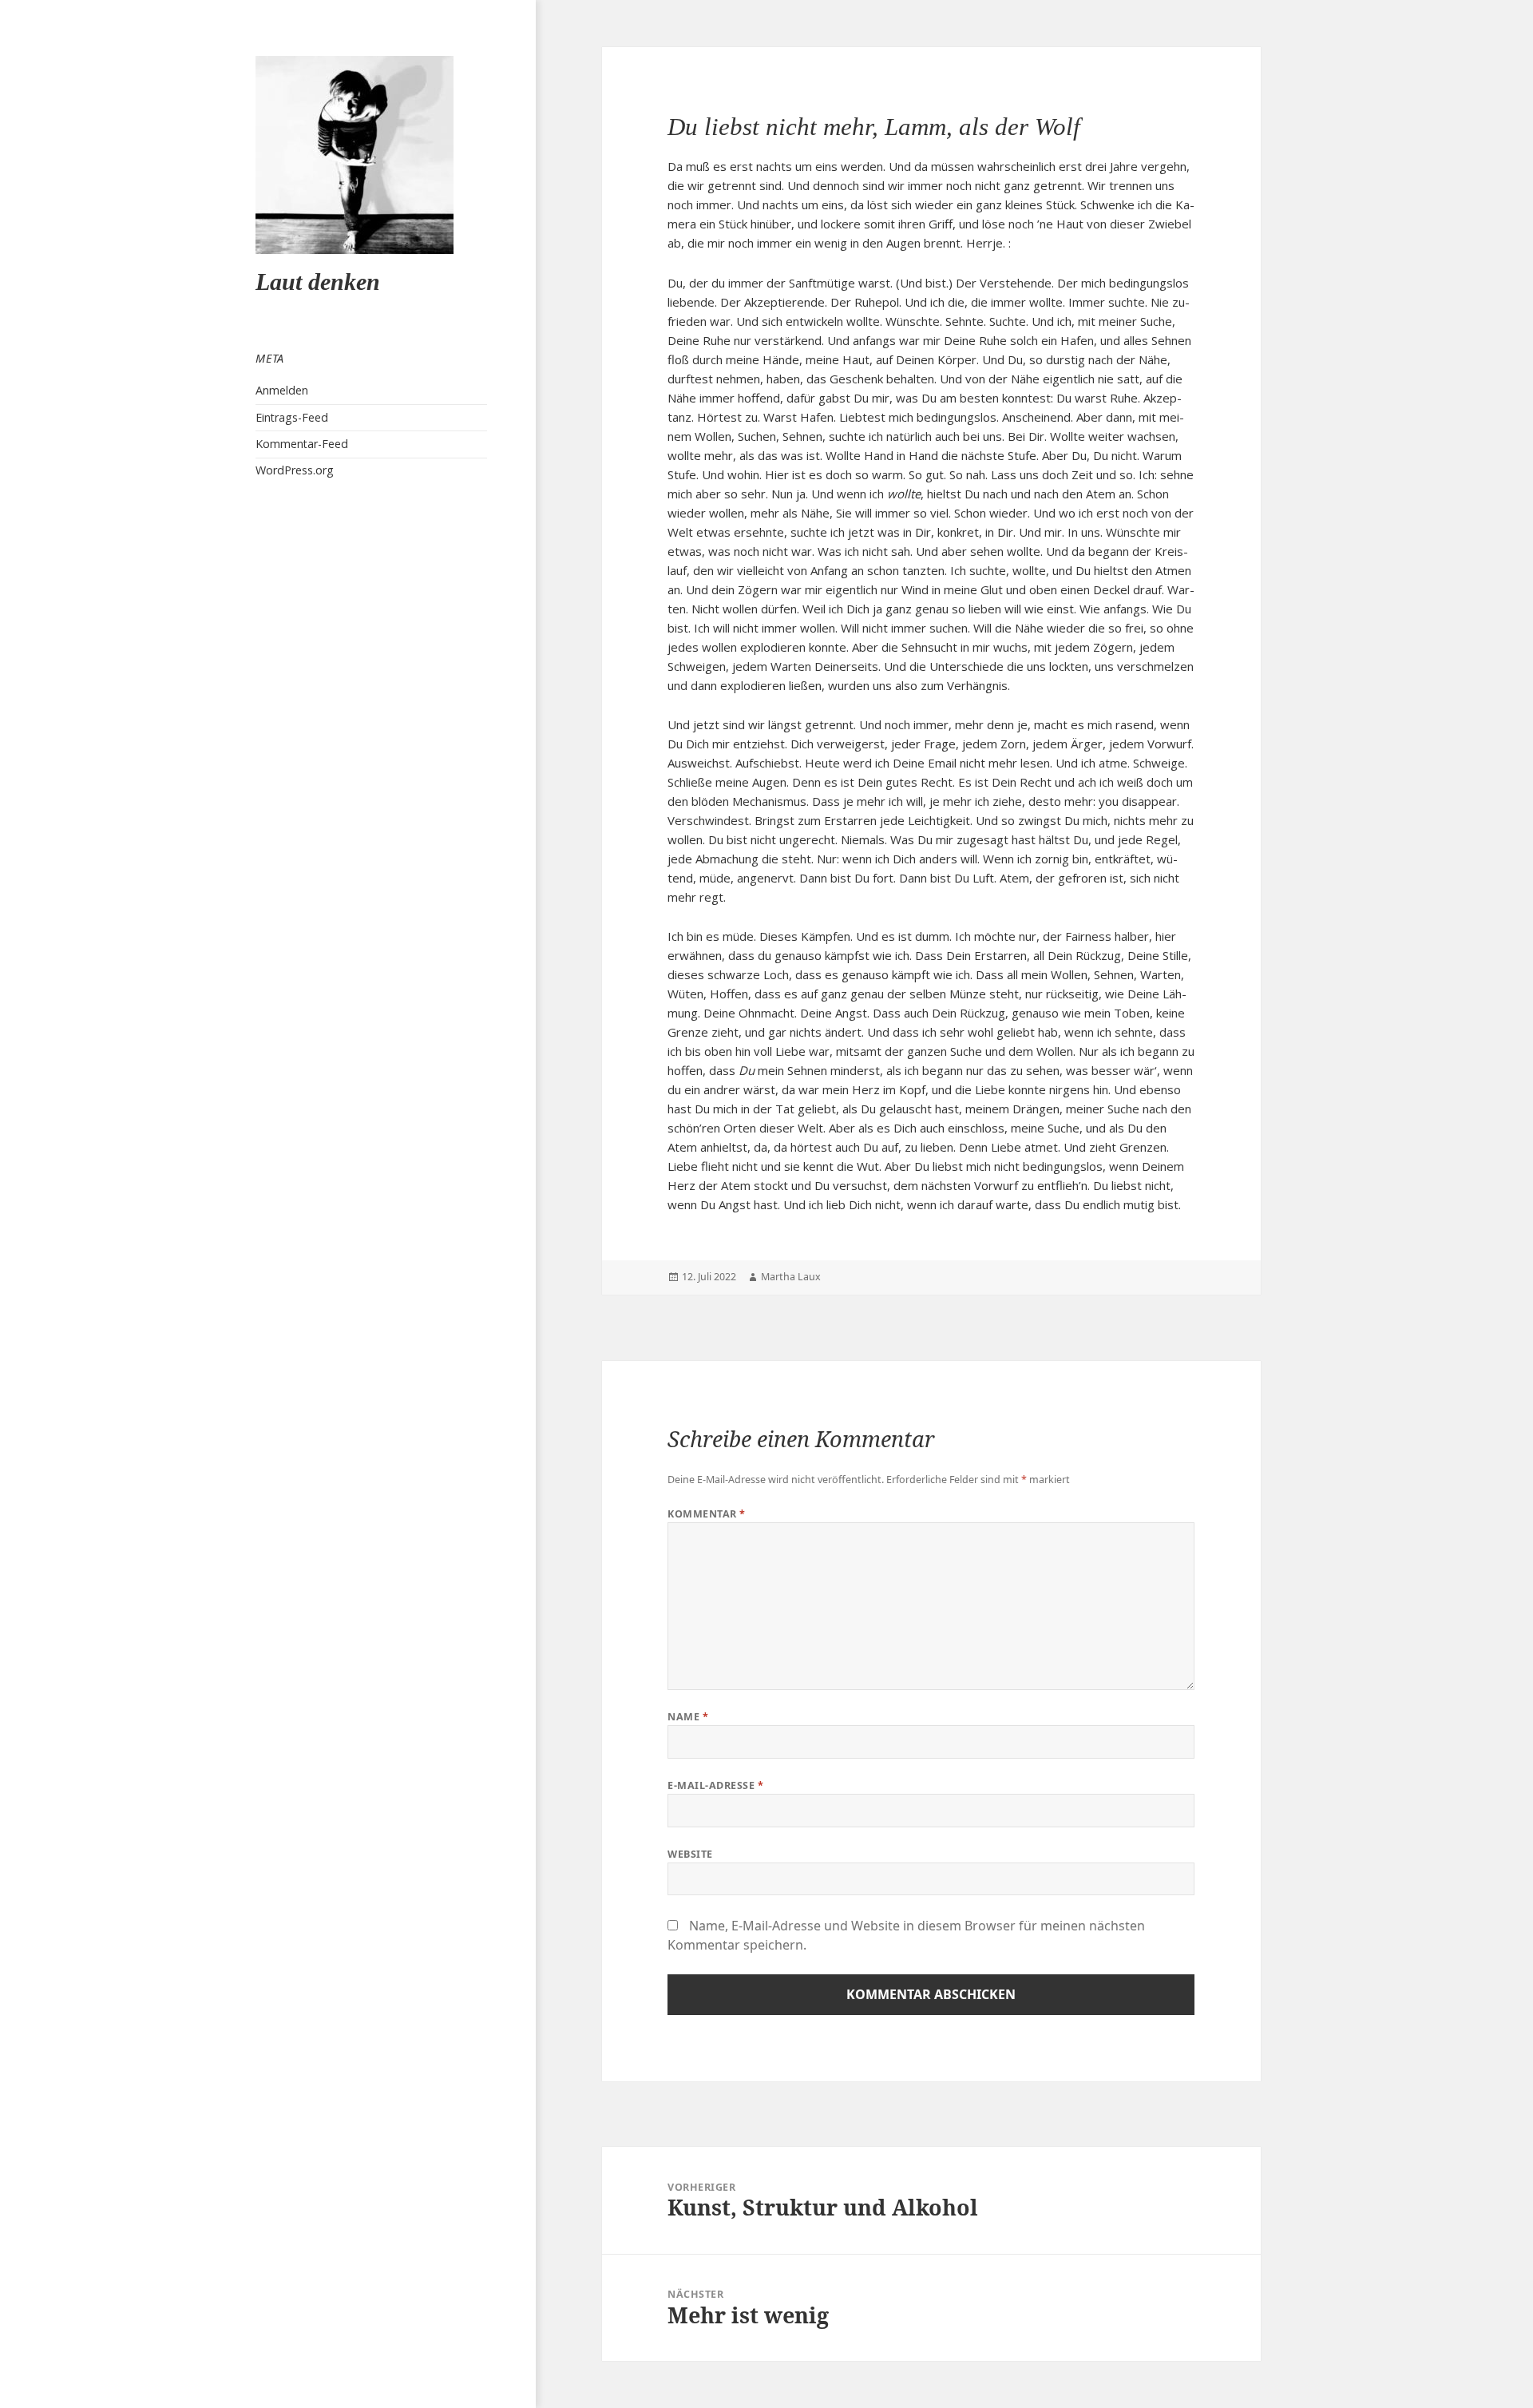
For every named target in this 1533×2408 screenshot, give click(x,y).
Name (688, 1717)
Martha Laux (791, 1277)
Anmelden (282, 390)
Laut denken (318, 282)
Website (690, 1854)
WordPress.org (295, 470)
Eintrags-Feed (292, 417)
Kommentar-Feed (302, 444)
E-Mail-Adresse (715, 1785)
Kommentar (707, 1514)
